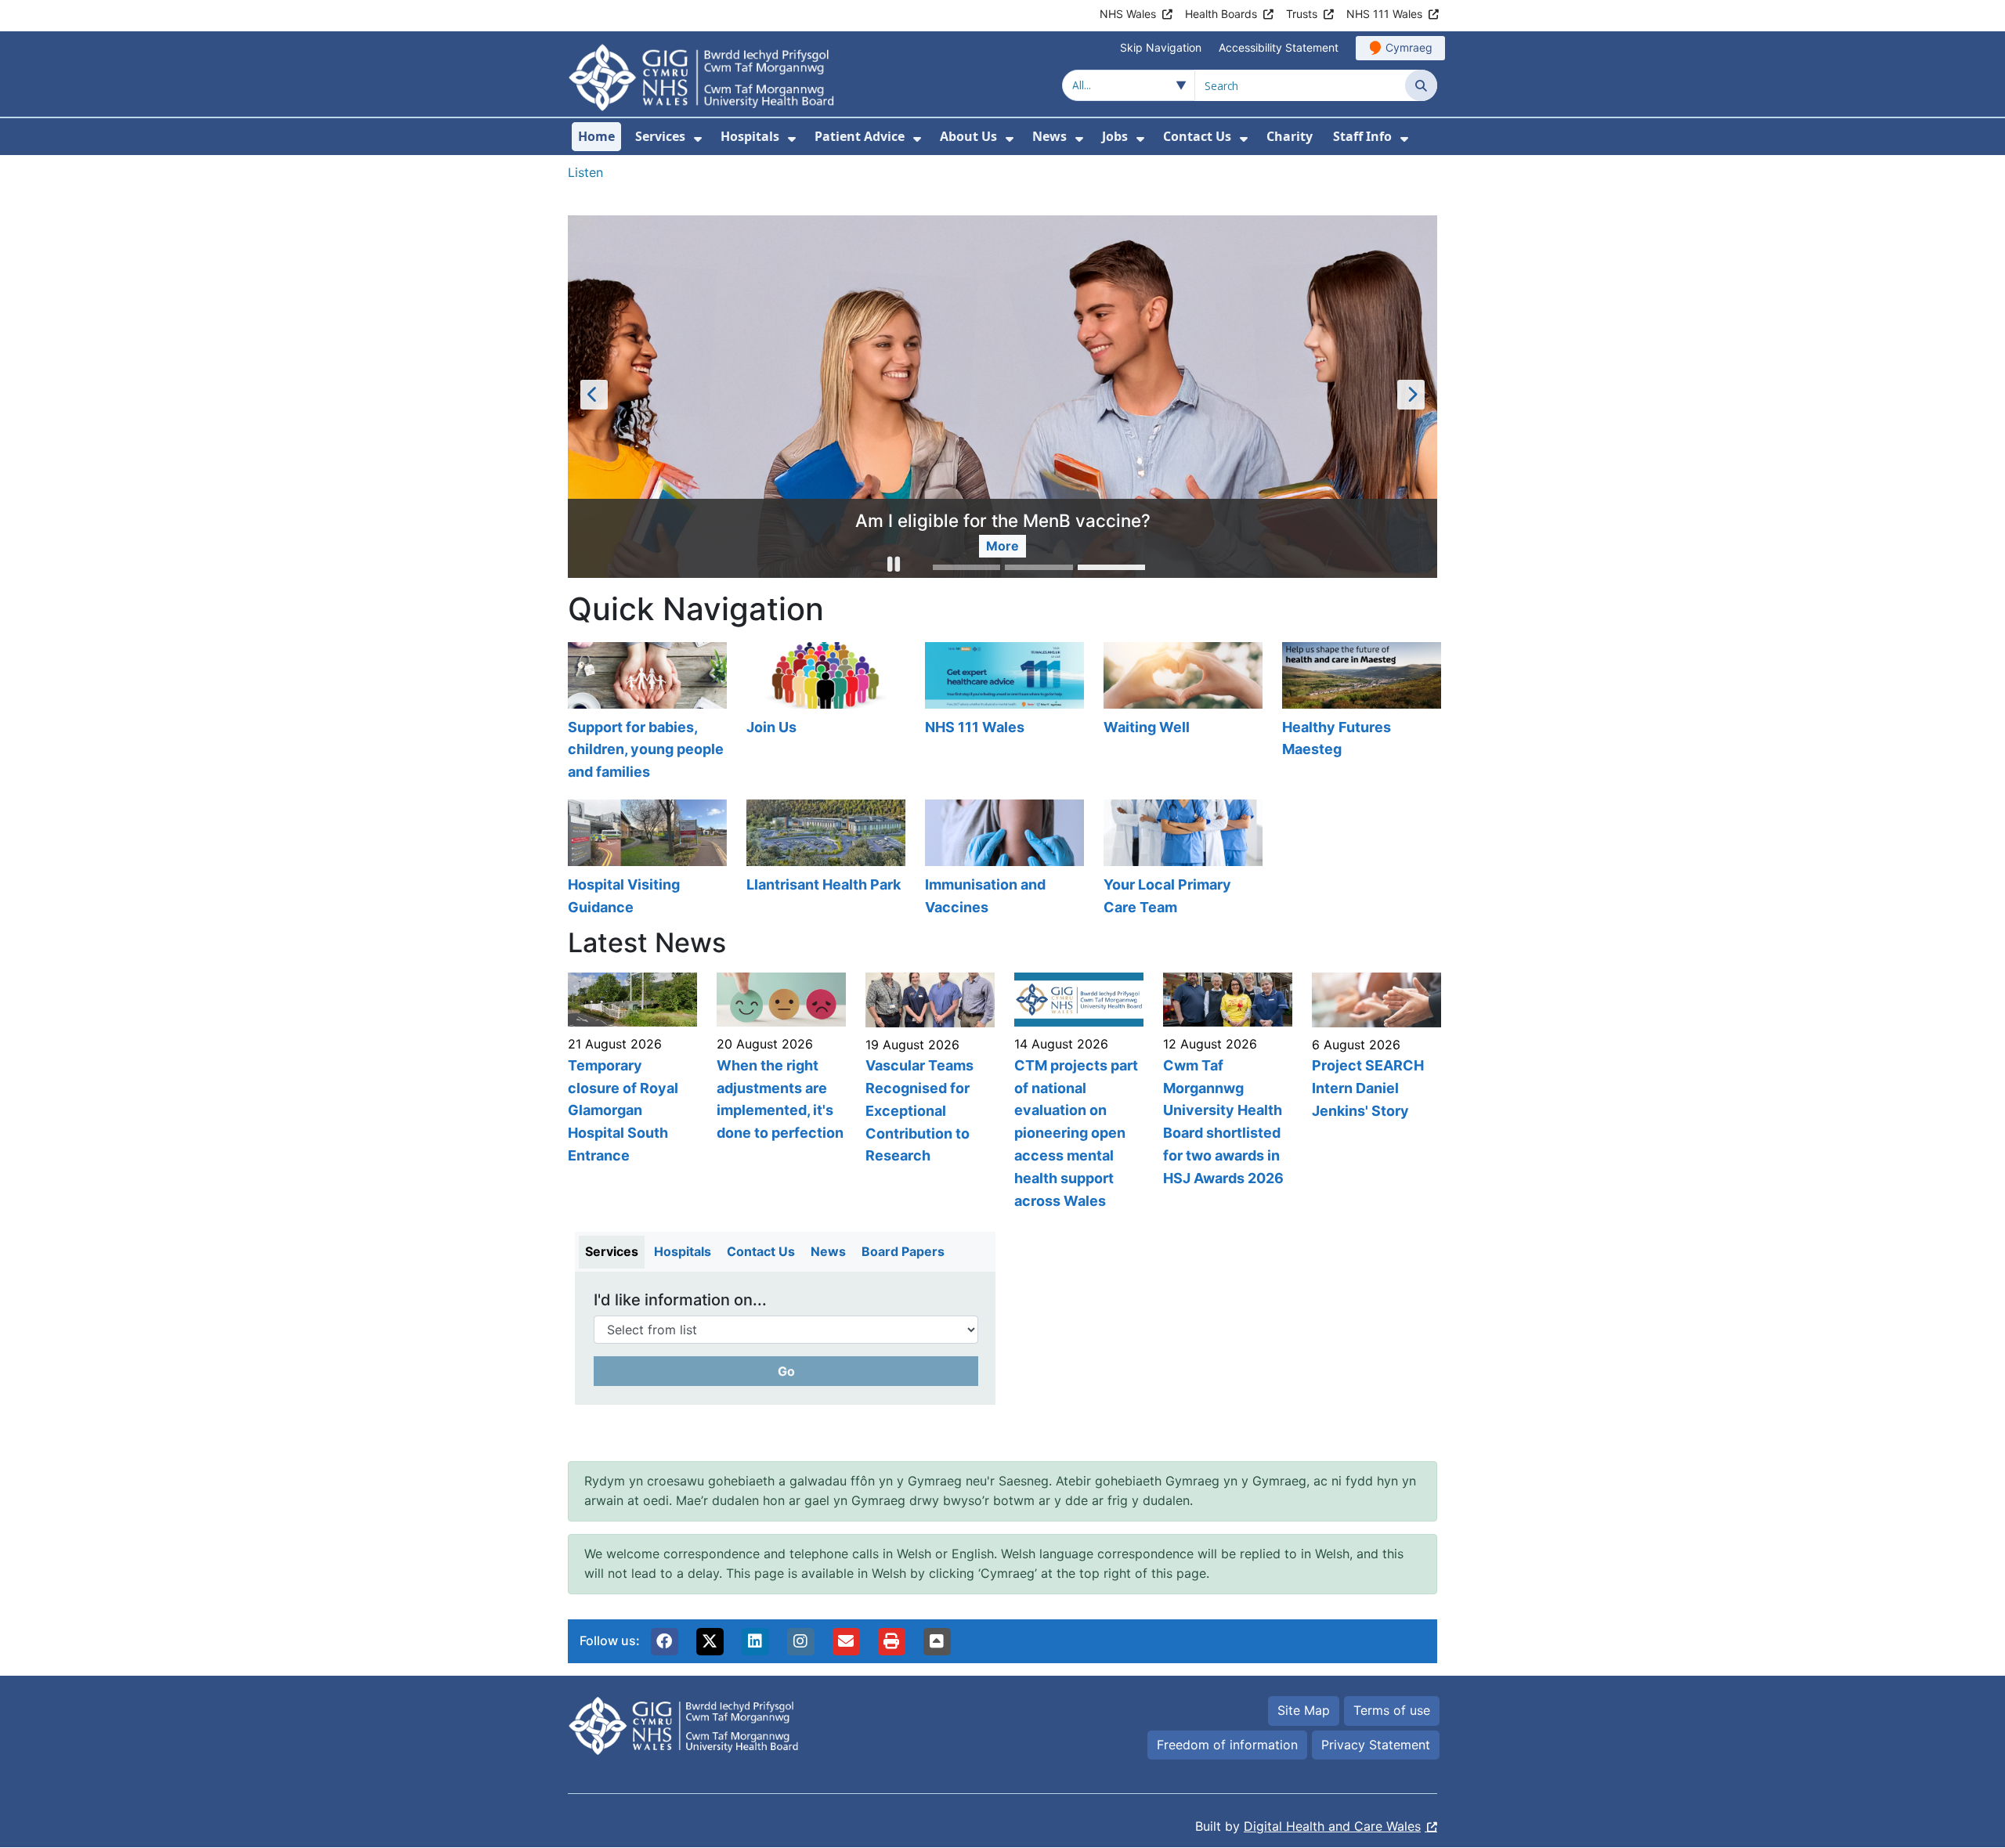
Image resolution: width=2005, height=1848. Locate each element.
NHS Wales (1128, 14)
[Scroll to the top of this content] (937, 1642)
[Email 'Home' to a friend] (846, 1642)
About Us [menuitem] (968, 136)
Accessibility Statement (1279, 47)
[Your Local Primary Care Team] (1181, 860)
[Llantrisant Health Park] (824, 860)
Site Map (1304, 1711)
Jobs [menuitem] (1115, 136)
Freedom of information (1227, 1745)
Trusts (1302, 14)
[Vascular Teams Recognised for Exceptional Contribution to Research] (928, 1093)
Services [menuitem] (660, 136)
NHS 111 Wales (1384, 14)
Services (612, 1252)
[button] (894, 567)
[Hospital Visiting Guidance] (645, 860)
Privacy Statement (1376, 1745)
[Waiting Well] (1181, 714)
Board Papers (903, 1252)
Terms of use (1392, 1711)
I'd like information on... (680, 1301)
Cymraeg (1409, 47)
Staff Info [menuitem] (1362, 136)
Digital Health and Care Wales (1332, 1827)
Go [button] (786, 1372)
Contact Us (761, 1252)
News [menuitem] (1049, 136)
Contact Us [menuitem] (1197, 136)
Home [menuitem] (596, 136)
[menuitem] (698, 139)
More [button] (1002, 547)
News (828, 1252)
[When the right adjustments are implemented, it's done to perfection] (779, 1093)
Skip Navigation (1161, 47)
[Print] (891, 1642)
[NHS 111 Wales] (1002, 714)
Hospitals (683, 1252)
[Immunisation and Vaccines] (1002, 860)
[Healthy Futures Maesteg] (1360, 714)
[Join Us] (824, 714)
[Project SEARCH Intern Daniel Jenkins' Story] (1375, 1093)
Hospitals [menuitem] (750, 136)
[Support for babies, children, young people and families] (645, 714)
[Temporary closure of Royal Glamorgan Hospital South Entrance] (630, 1093)
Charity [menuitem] (1290, 136)
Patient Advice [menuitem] (860, 136)
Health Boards (1221, 14)
